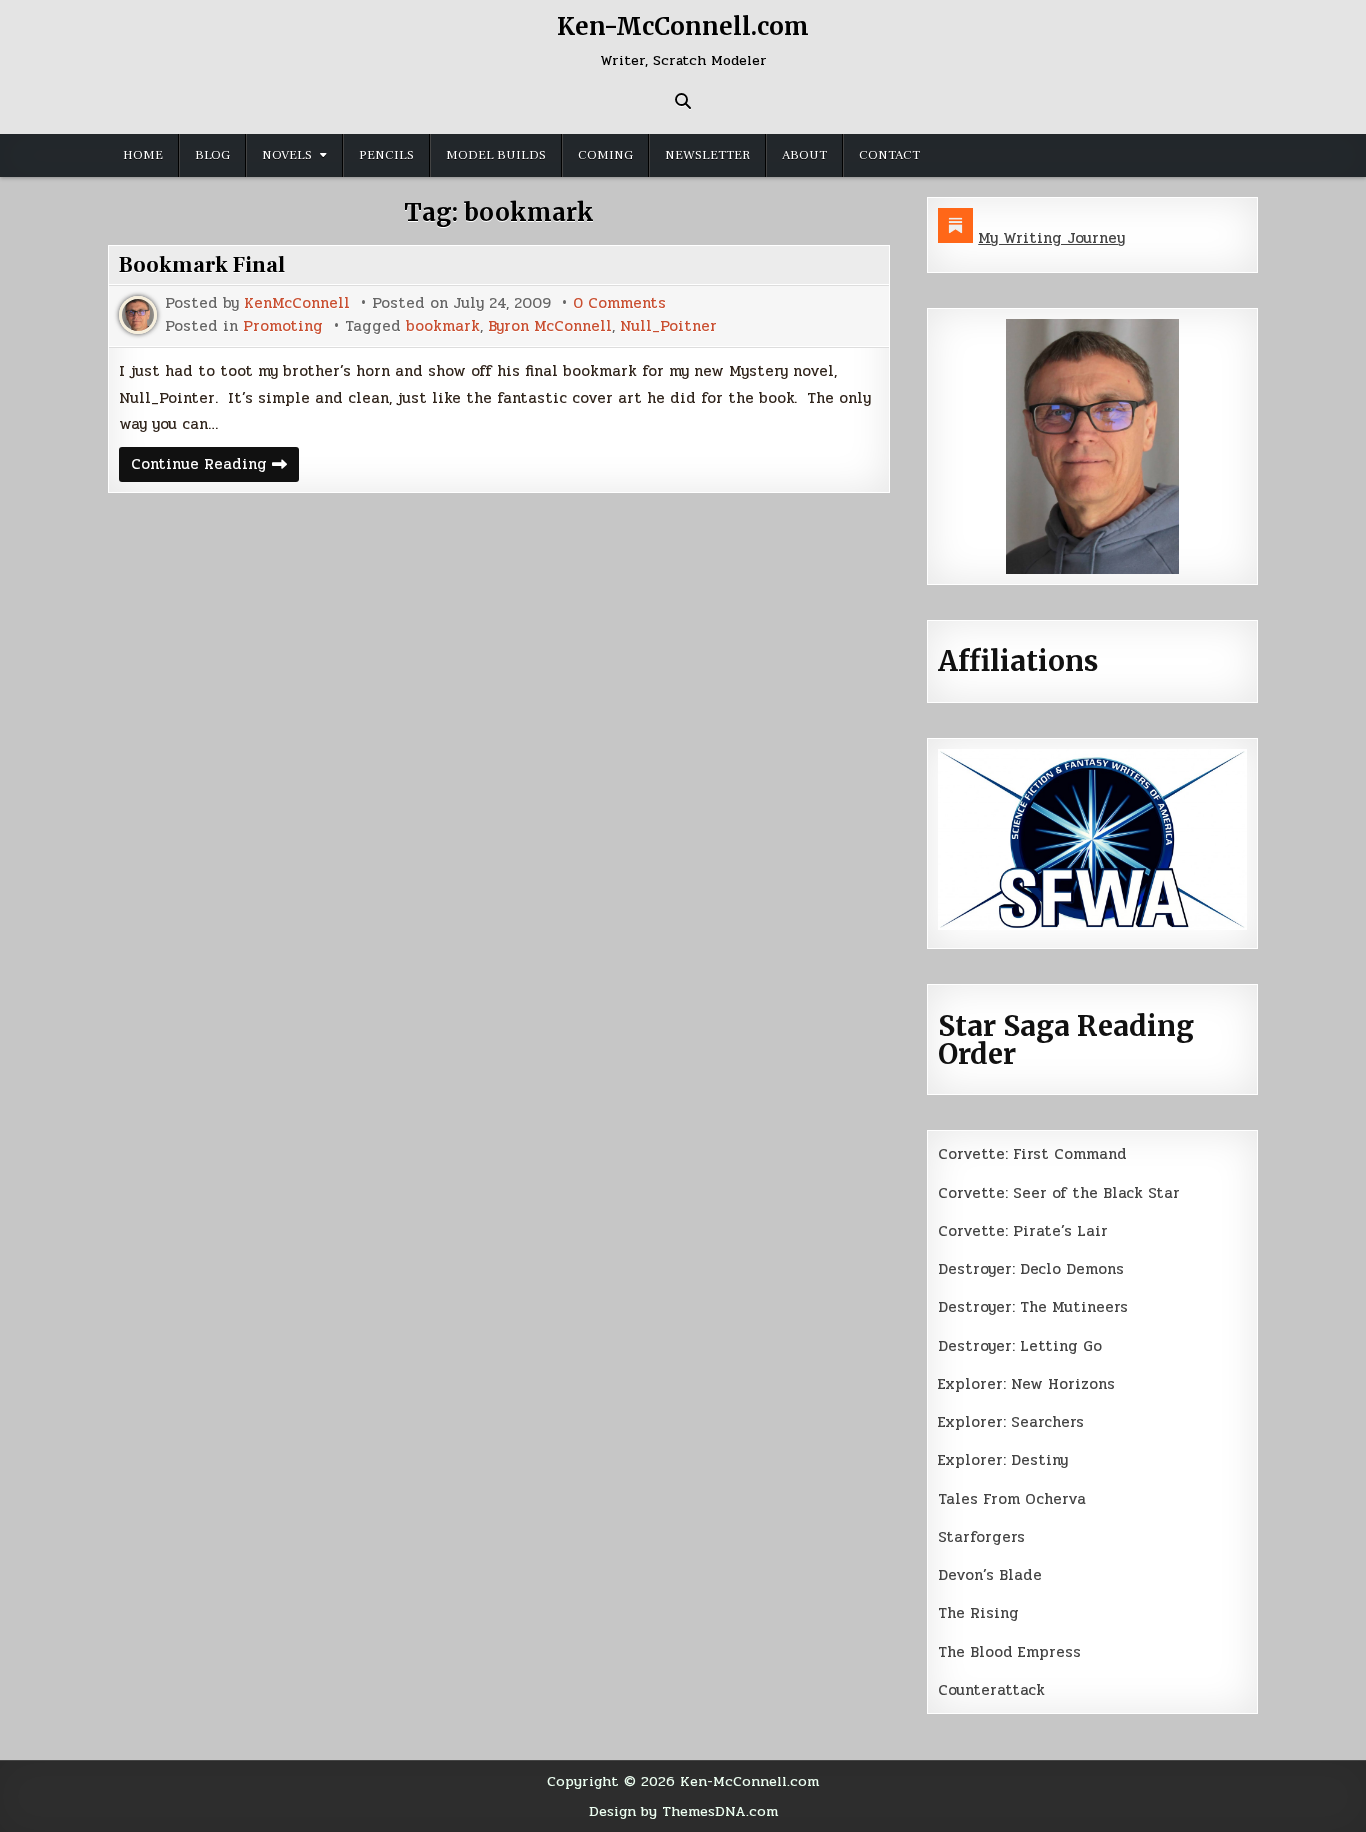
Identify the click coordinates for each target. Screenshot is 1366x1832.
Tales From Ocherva (1012, 1499)
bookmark (443, 326)
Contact (889, 155)
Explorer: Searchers (1011, 1422)
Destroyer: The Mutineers (1033, 1307)
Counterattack (991, 1690)
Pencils (386, 155)
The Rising (978, 1613)
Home (143, 155)
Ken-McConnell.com (683, 26)
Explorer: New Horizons (1026, 1384)
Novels (287, 155)
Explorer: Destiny (1003, 1460)
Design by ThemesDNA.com (683, 1811)
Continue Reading (215, 466)
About (804, 155)
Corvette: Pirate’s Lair (1023, 1231)
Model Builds (496, 155)
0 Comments (619, 303)
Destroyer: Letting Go (1020, 1346)
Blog (212, 155)
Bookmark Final (202, 265)
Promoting (283, 326)
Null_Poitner (668, 326)
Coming (605, 155)
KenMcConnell (297, 303)
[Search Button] (683, 101)
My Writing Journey (1051, 238)
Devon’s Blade (990, 1575)
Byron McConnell (550, 326)
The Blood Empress (1009, 1652)
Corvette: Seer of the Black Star (1059, 1193)
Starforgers (981, 1537)
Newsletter (707, 155)
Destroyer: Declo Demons (1031, 1269)
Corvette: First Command (1032, 1154)
